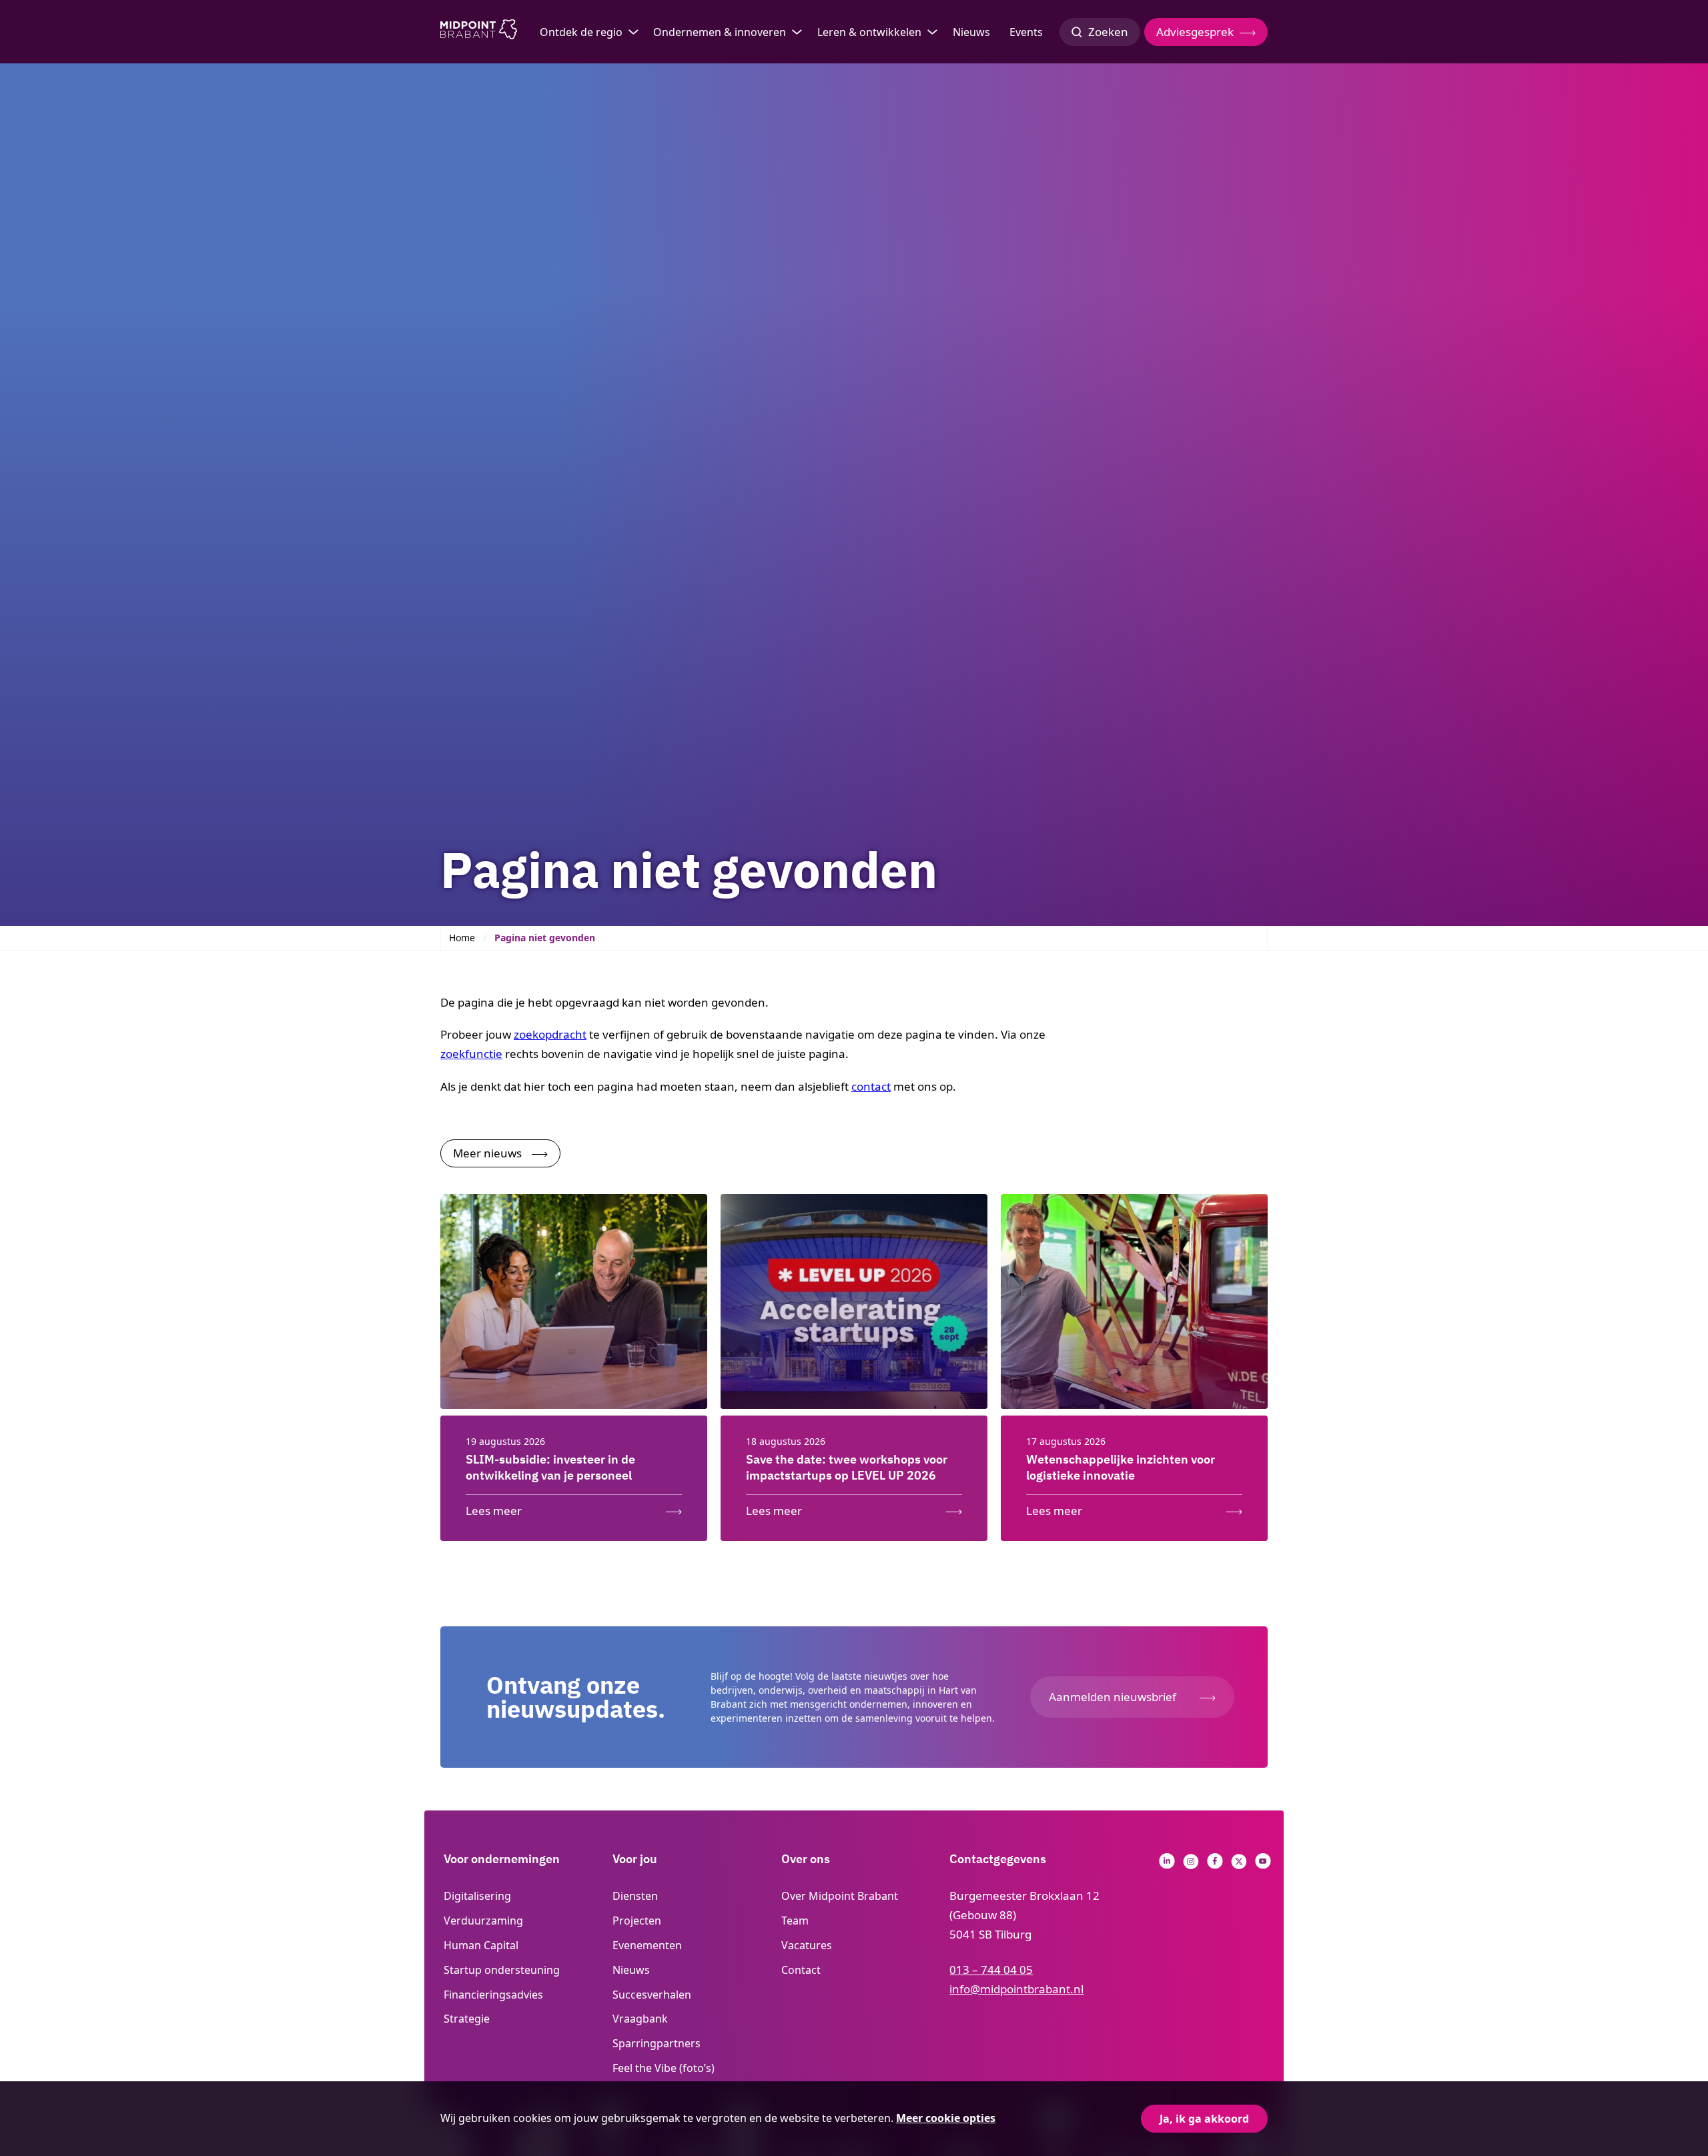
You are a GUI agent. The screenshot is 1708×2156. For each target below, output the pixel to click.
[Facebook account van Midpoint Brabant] (1215, 1865)
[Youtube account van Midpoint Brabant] (1263, 1865)
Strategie (467, 2019)
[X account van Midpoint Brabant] (1239, 1865)
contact (871, 1086)
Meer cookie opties (946, 2118)
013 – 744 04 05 (991, 1970)
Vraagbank (640, 2019)
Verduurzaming (483, 1921)
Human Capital (481, 1945)
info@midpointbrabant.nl (1016, 1989)
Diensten (635, 1896)
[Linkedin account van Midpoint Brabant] (1167, 1865)
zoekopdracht (550, 1034)
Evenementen (647, 1945)
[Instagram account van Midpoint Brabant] (1191, 1865)
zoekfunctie (471, 1054)
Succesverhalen (652, 1995)
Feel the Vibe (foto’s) (664, 2068)
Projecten (637, 1921)
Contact (801, 1970)
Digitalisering (477, 1896)
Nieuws (971, 32)
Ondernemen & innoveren (720, 32)
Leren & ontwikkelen (869, 32)
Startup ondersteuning (502, 1970)
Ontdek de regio (581, 32)
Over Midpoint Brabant (840, 1896)
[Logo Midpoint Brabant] (479, 32)
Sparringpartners (657, 2043)
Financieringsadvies (493, 1995)
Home (462, 938)
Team (795, 1921)
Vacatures (807, 1945)
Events (1026, 32)
